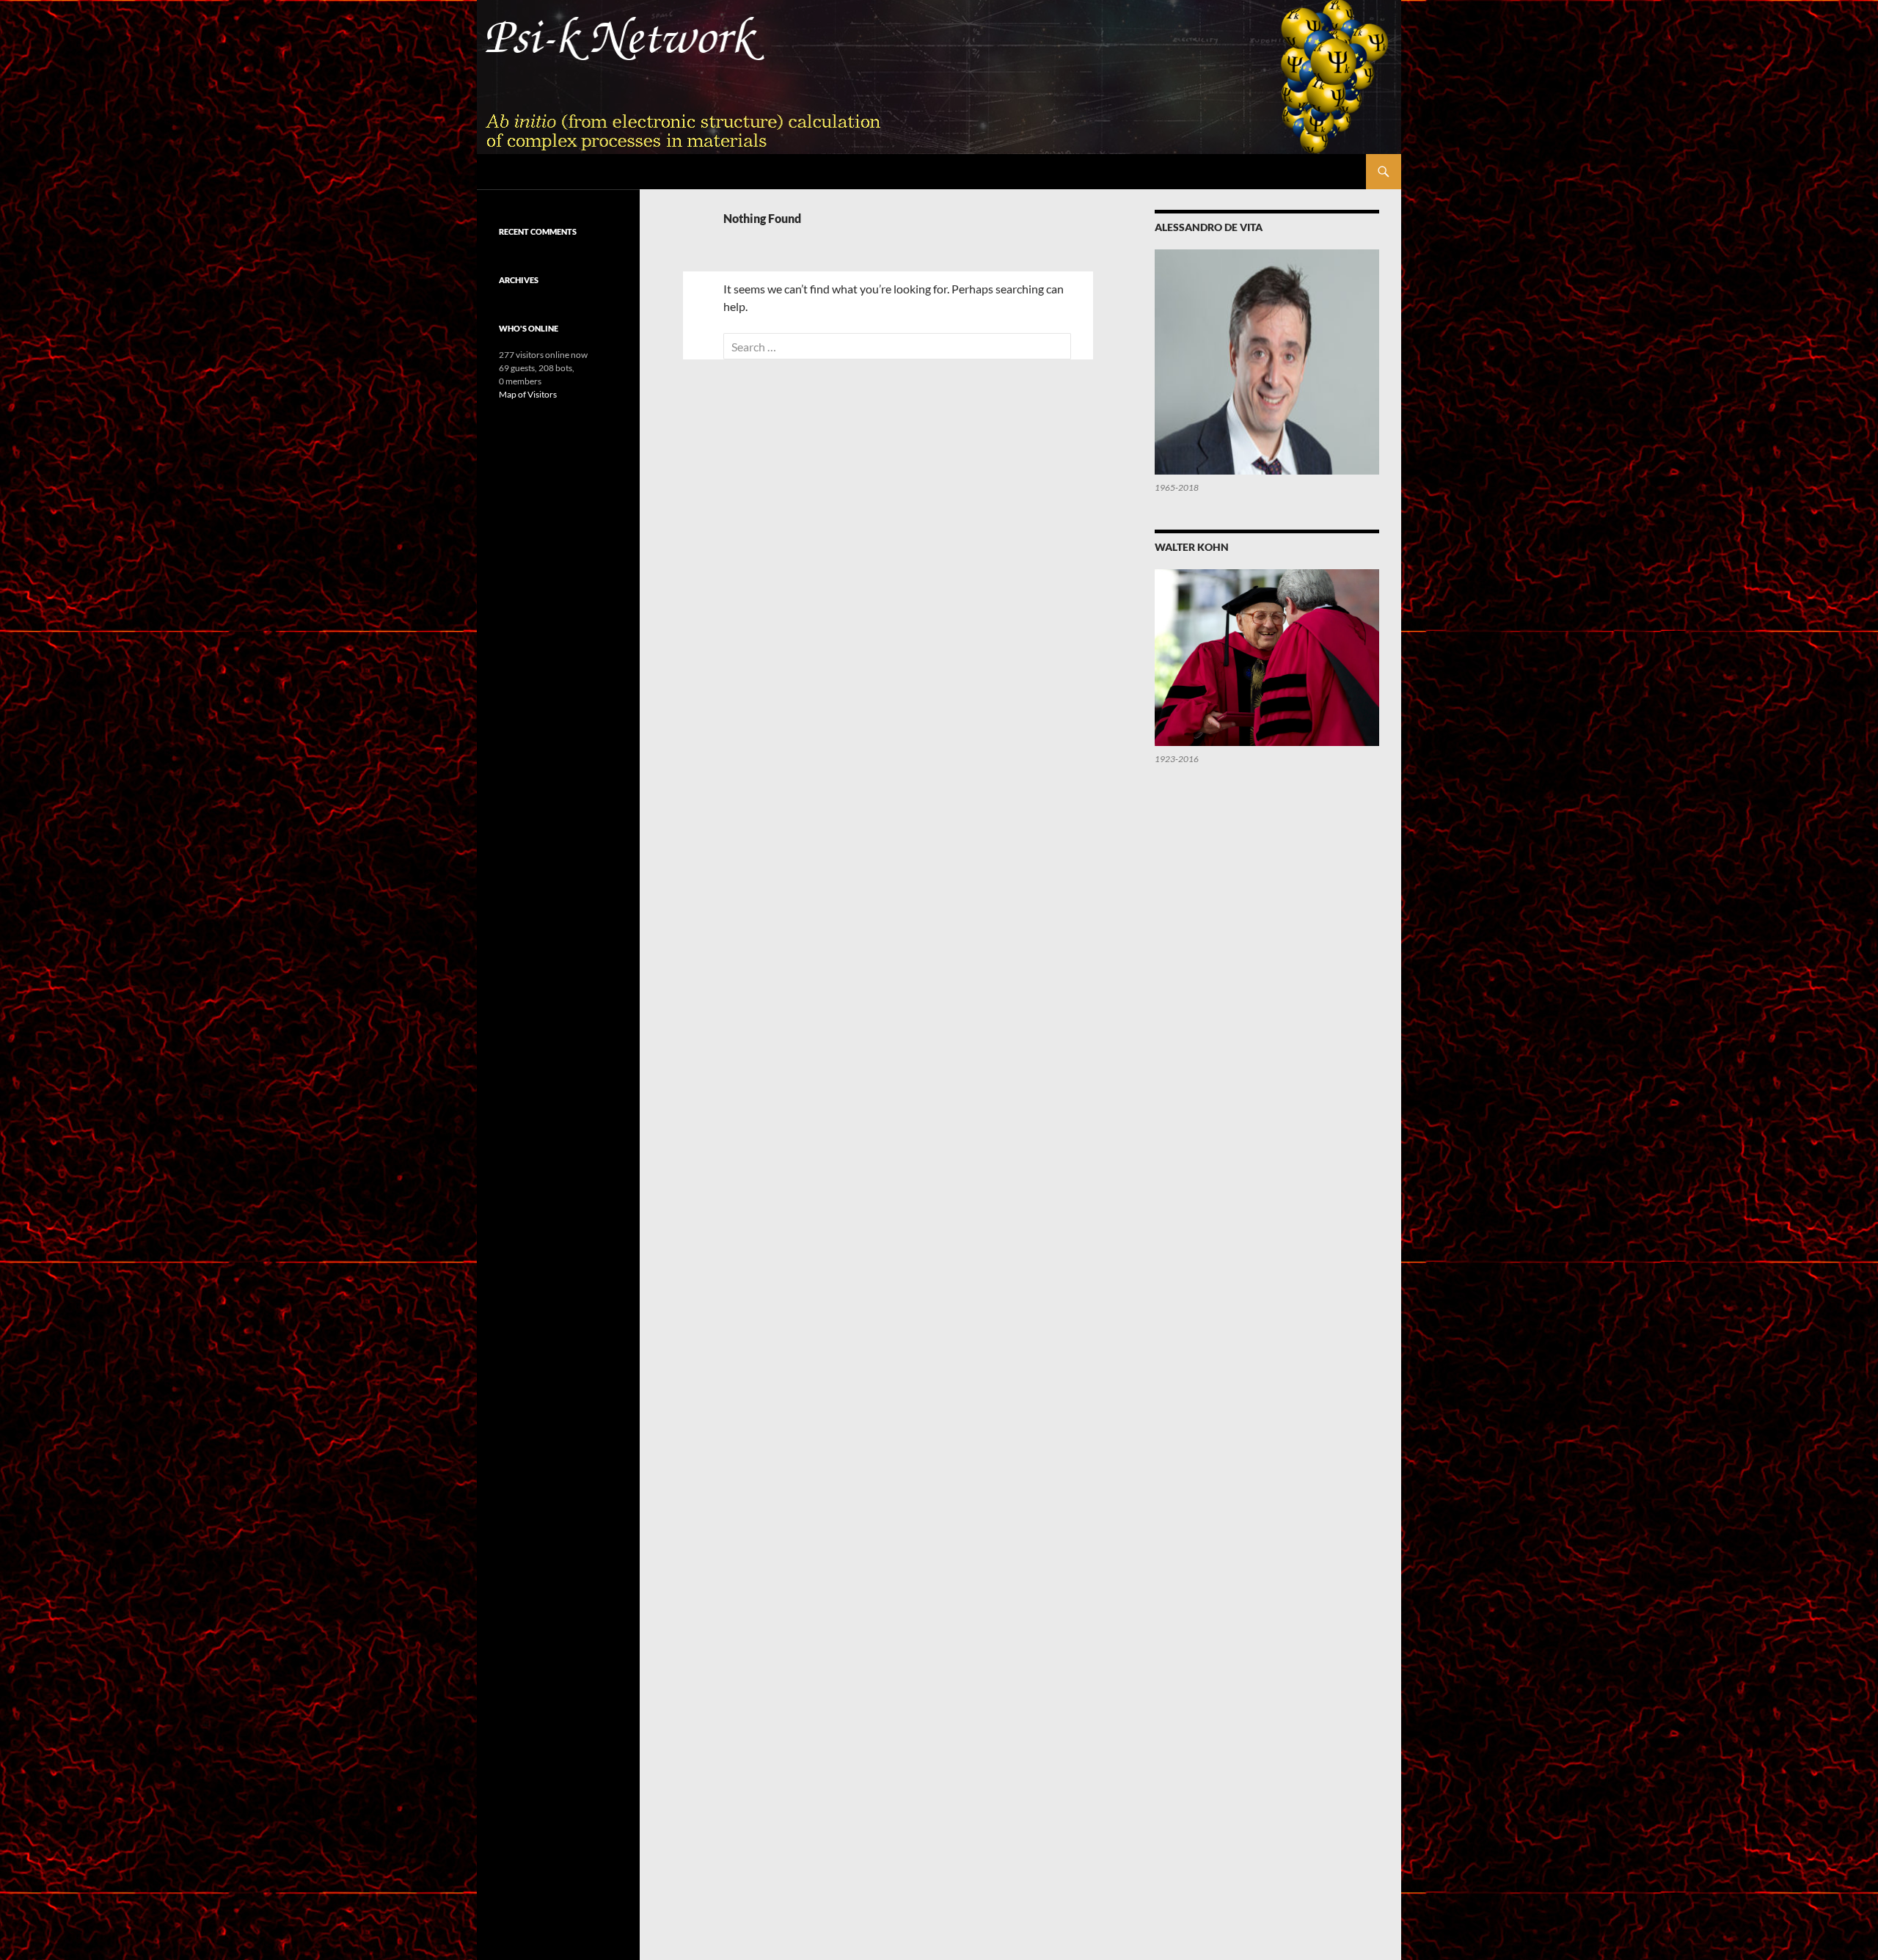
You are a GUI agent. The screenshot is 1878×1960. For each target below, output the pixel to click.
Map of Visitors (528, 394)
